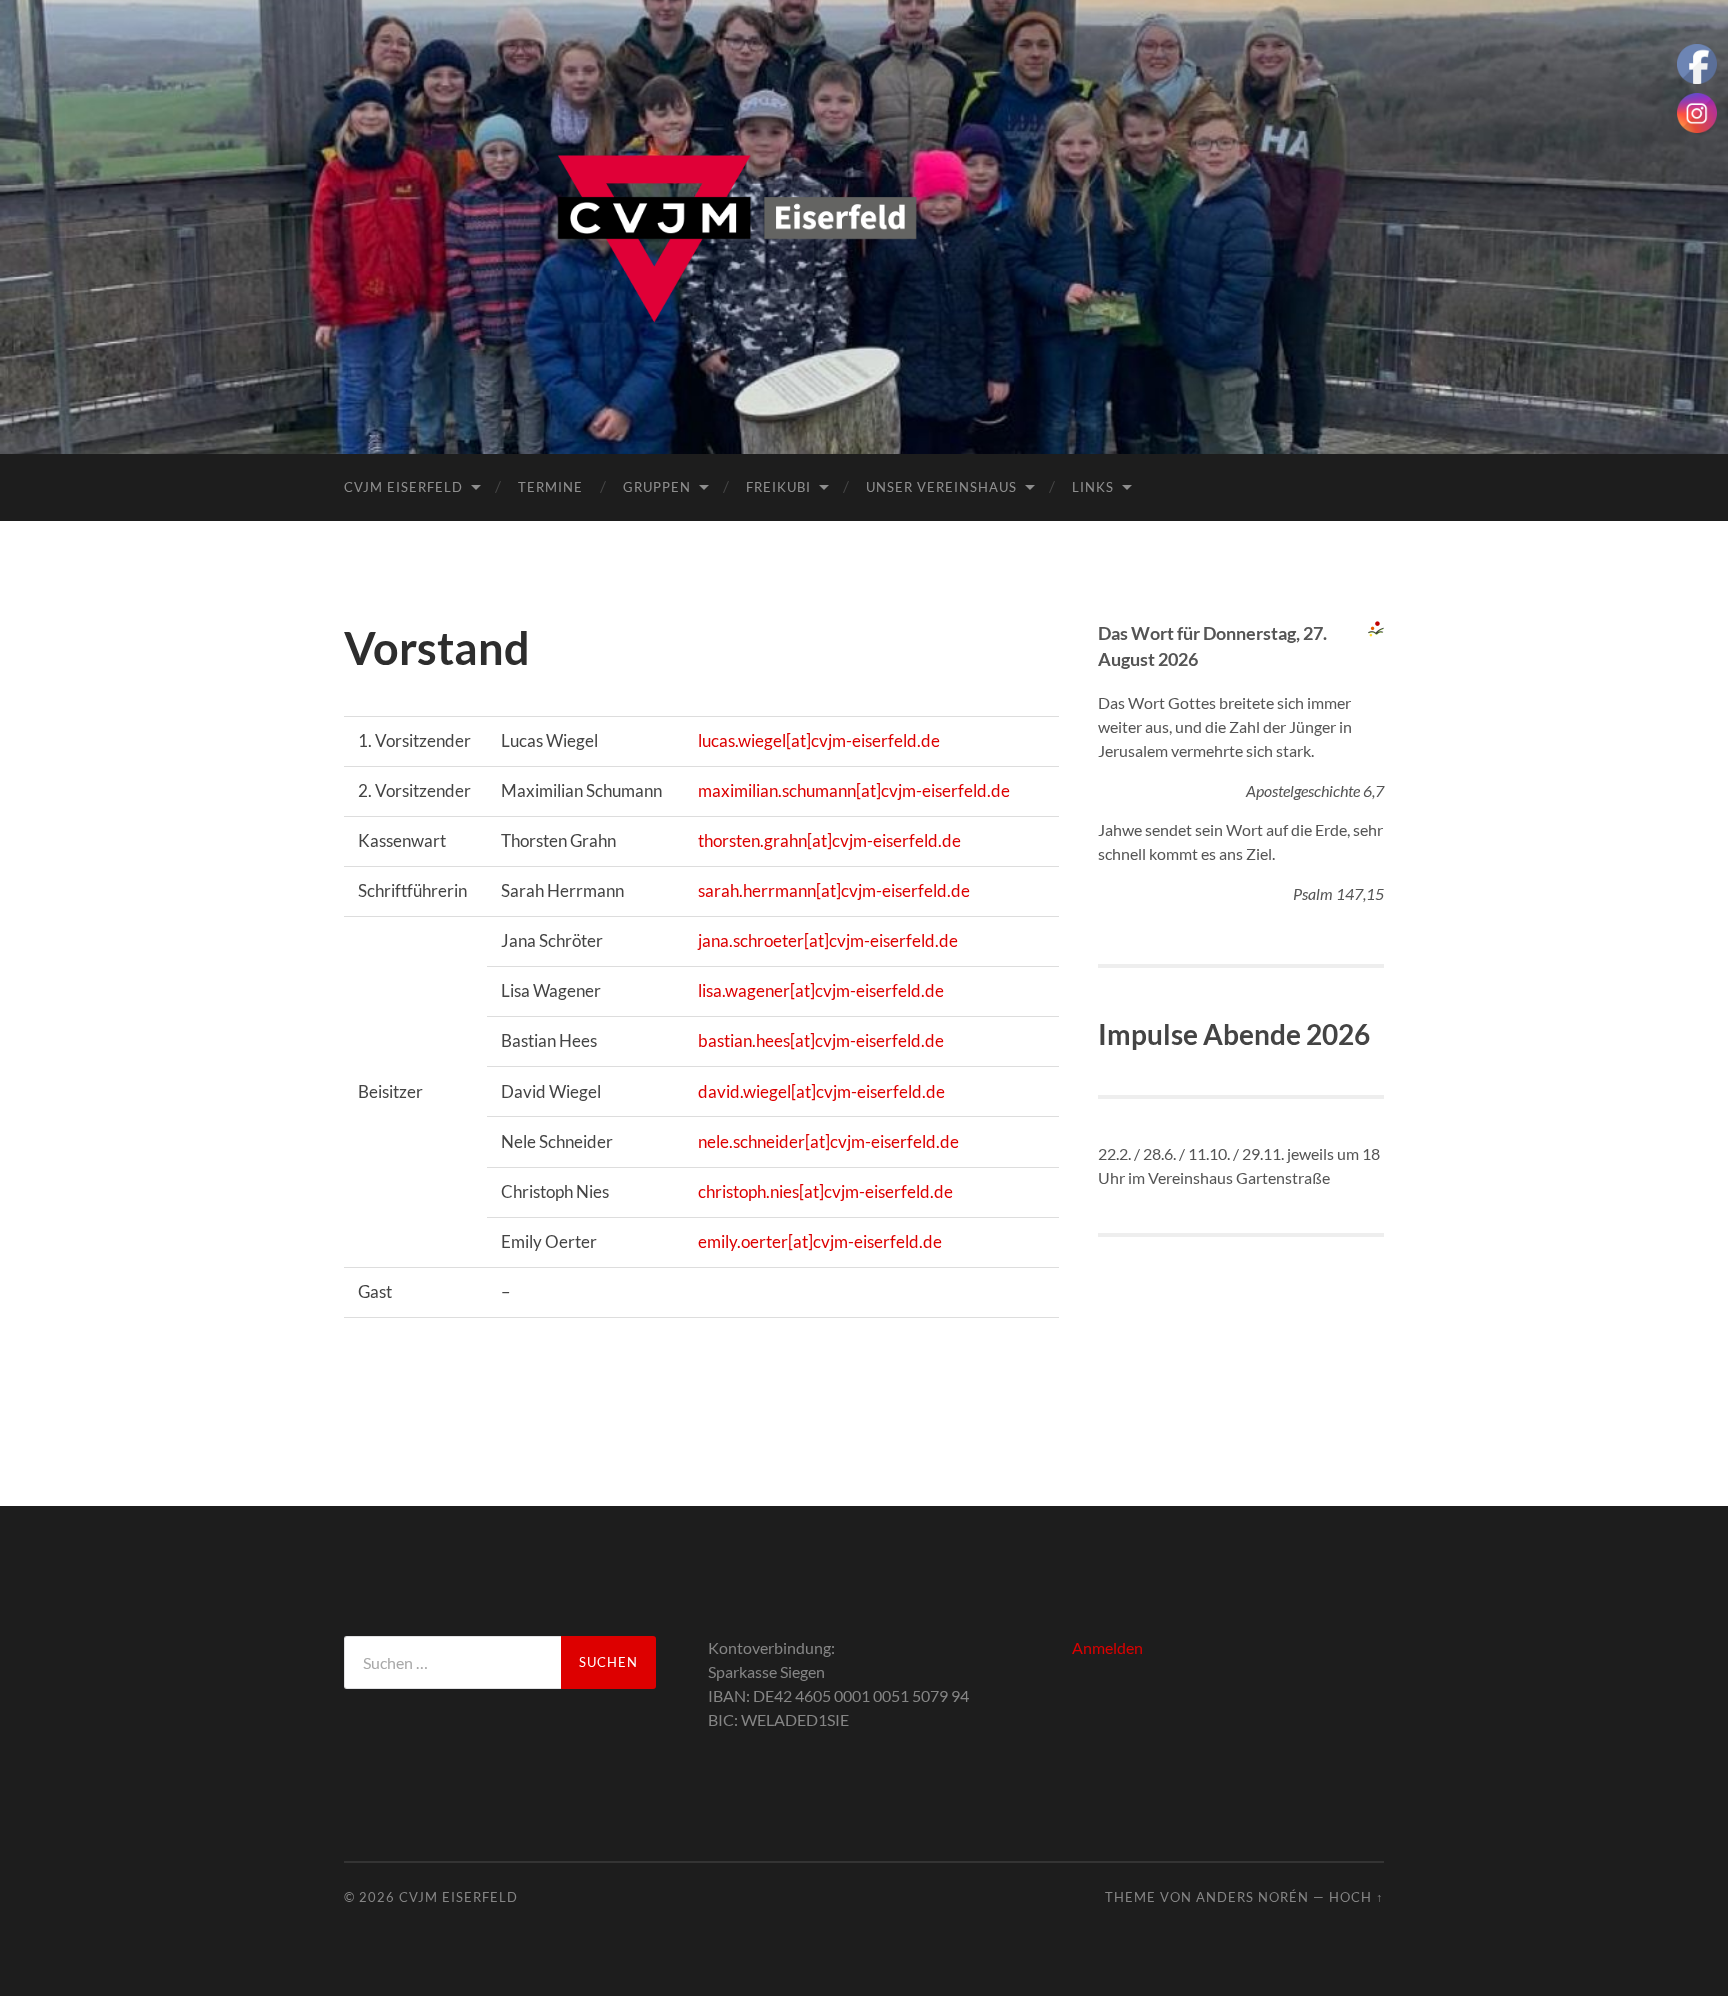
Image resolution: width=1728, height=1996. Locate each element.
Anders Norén (1252, 1897)
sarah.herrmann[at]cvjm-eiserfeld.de (834, 890)
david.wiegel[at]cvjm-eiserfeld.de (821, 1091)
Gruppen (657, 487)
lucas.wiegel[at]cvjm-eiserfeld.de (819, 740)
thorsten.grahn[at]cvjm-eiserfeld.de (829, 840)
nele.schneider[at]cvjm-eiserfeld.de (828, 1141)
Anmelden (1107, 1647)
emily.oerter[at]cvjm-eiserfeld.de (820, 1241)
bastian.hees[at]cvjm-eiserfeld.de (821, 1040)
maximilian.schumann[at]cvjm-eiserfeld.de (854, 790)
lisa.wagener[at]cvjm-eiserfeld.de (821, 990)
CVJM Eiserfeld (403, 487)
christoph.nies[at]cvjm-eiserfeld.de (825, 1191)
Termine (550, 487)
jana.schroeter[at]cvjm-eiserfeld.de (828, 940)
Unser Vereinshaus (941, 487)
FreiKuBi (778, 487)
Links (1093, 487)
